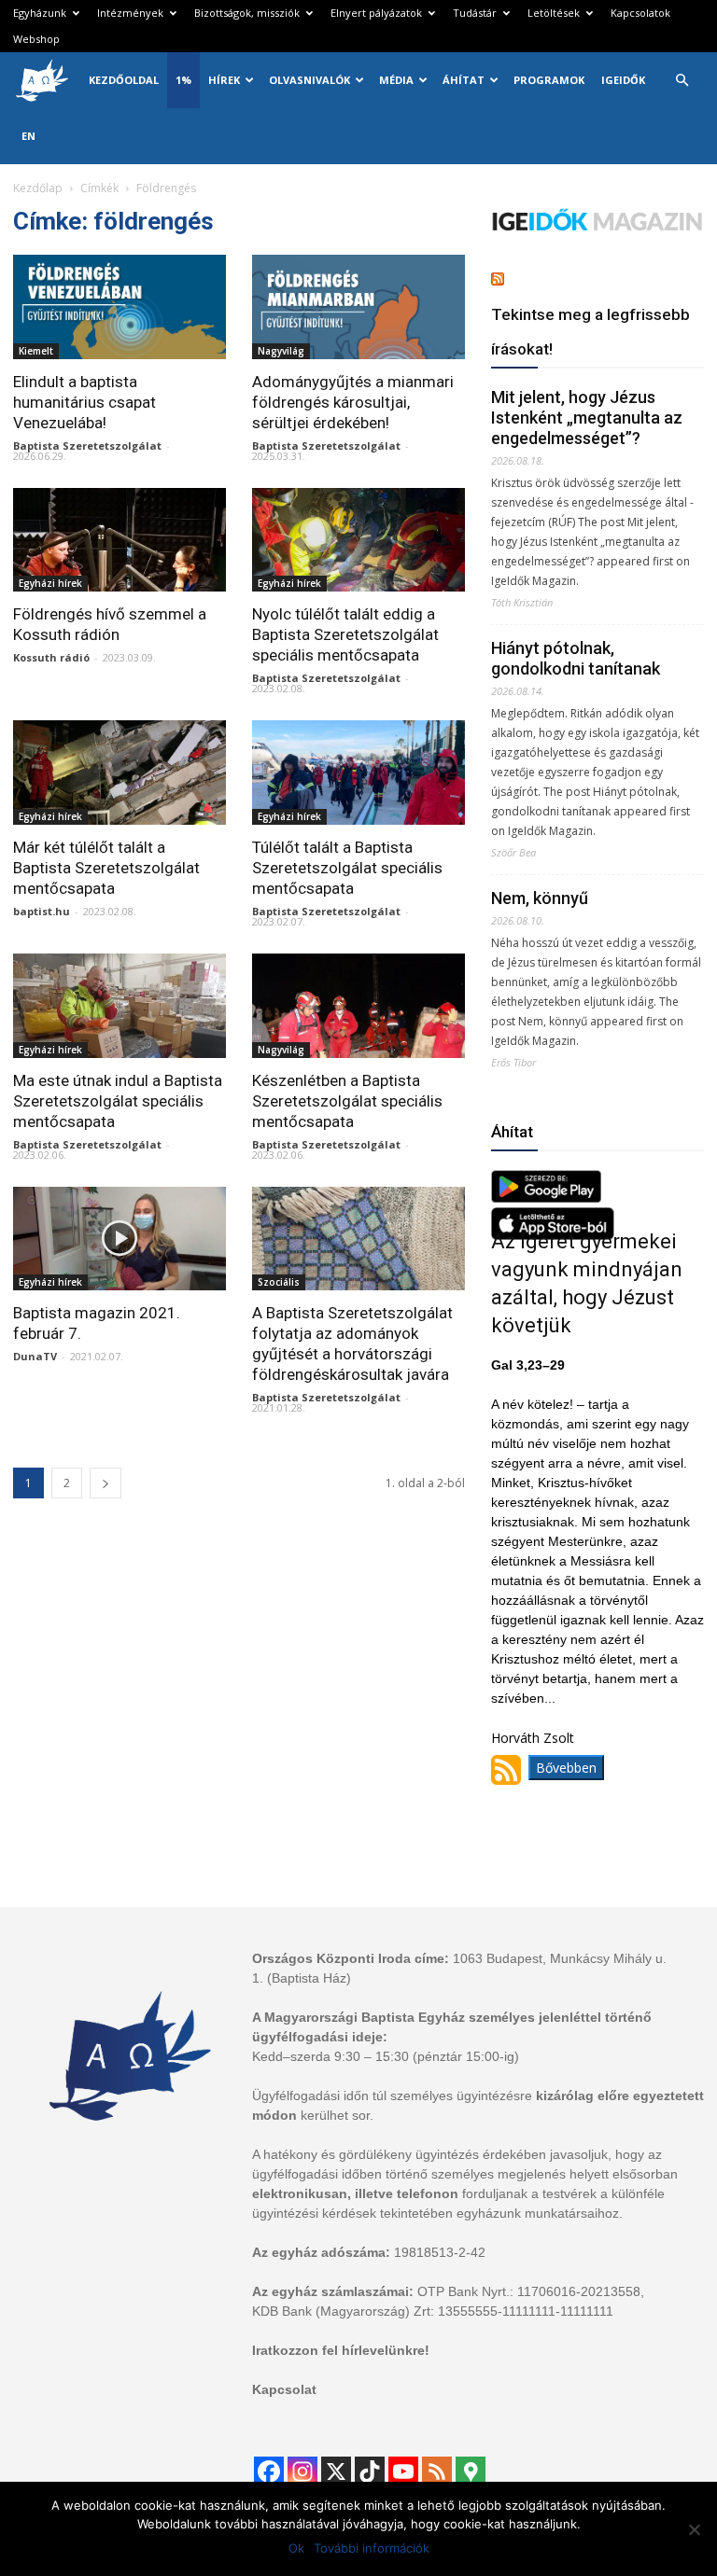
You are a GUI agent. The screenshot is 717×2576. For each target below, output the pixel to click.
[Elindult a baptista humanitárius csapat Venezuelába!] (119, 307)
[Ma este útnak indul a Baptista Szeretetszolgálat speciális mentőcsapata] (119, 1006)
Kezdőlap (38, 188)
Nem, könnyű (540, 898)
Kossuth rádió (51, 657)
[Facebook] (269, 2472)
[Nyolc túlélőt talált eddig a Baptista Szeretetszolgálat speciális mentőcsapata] (358, 540)
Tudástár (475, 13)
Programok (549, 80)
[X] (336, 2472)
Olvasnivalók (309, 80)
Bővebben (566, 1768)
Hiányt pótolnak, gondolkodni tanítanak (576, 658)
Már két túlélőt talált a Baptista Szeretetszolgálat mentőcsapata (106, 868)
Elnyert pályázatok (376, 13)
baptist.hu (42, 911)
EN (28, 136)
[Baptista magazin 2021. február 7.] (119, 1239)
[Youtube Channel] (403, 2472)
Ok (296, 2548)
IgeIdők (623, 80)
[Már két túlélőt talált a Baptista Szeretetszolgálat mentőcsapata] (119, 773)
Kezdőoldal (124, 80)
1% (183, 80)
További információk (372, 2548)
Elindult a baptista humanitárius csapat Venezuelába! (84, 402)
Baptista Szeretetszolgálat (87, 446)
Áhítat (464, 80)
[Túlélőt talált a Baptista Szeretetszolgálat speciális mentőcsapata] (358, 773)
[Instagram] (302, 2472)
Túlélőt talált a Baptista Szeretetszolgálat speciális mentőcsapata (347, 868)
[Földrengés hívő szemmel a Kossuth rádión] (119, 540)
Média (396, 80)
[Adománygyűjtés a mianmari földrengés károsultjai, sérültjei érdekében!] (358, 307)
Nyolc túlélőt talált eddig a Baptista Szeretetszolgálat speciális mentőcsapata (345, 634)
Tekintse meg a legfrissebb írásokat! (590, 332)
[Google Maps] (471, 2472)
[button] (682, 81)
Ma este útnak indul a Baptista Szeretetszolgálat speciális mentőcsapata (118, 1101)
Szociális (279, 1282)
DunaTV (35, 1356)
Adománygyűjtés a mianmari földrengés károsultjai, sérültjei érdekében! (353, 402)
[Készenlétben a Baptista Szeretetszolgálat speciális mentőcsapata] (358, 1006)
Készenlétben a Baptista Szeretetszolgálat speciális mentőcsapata (347, 1101)
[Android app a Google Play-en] (546, 1197)
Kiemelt (36, 351)
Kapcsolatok (640, 13)
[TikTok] (370, 2472)
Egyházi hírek (50, 583)
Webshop (36, 39)
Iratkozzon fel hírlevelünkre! (341, 2350)
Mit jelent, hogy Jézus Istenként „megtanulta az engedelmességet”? (587, 418)
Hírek (224, 80)
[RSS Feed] (437, 2472)
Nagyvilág (281, 351)
